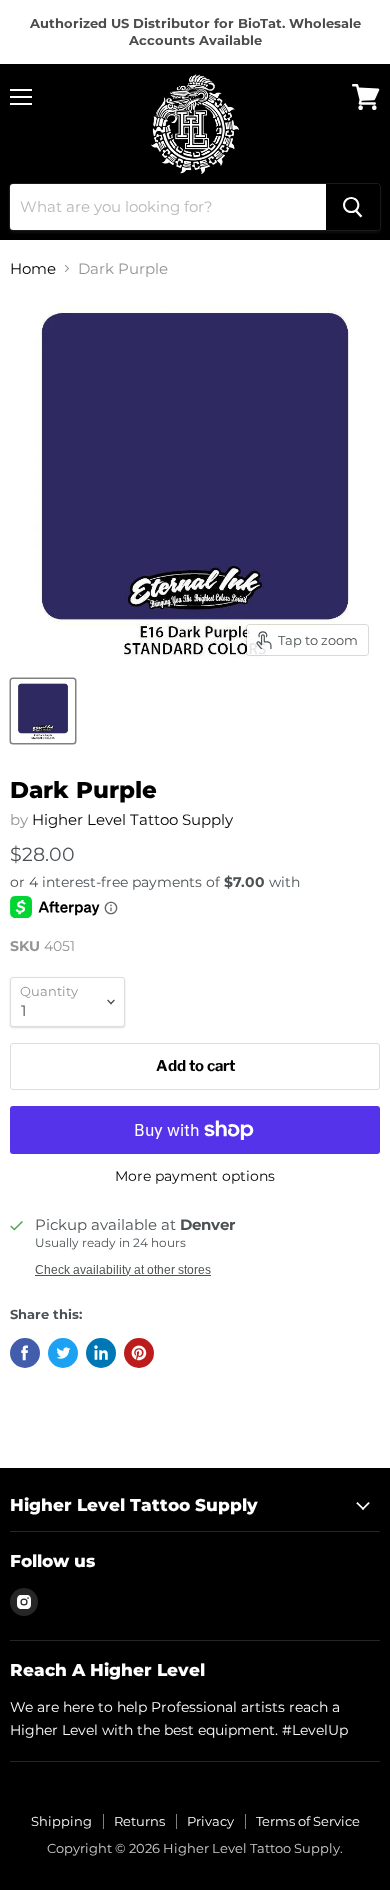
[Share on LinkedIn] (101, 1353)
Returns (139, 1821)
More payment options (195, 1176)
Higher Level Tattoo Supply (132, 819)
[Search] (353, 207)
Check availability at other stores (123, 1270)
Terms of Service (308, 1821)
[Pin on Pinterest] (139, 1353)
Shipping (61, 1821)
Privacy (210, 1821)
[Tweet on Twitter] (63, 1353)
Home (33, 268)
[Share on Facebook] (25, 1353)
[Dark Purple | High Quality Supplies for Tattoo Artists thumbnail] (43, 711)
